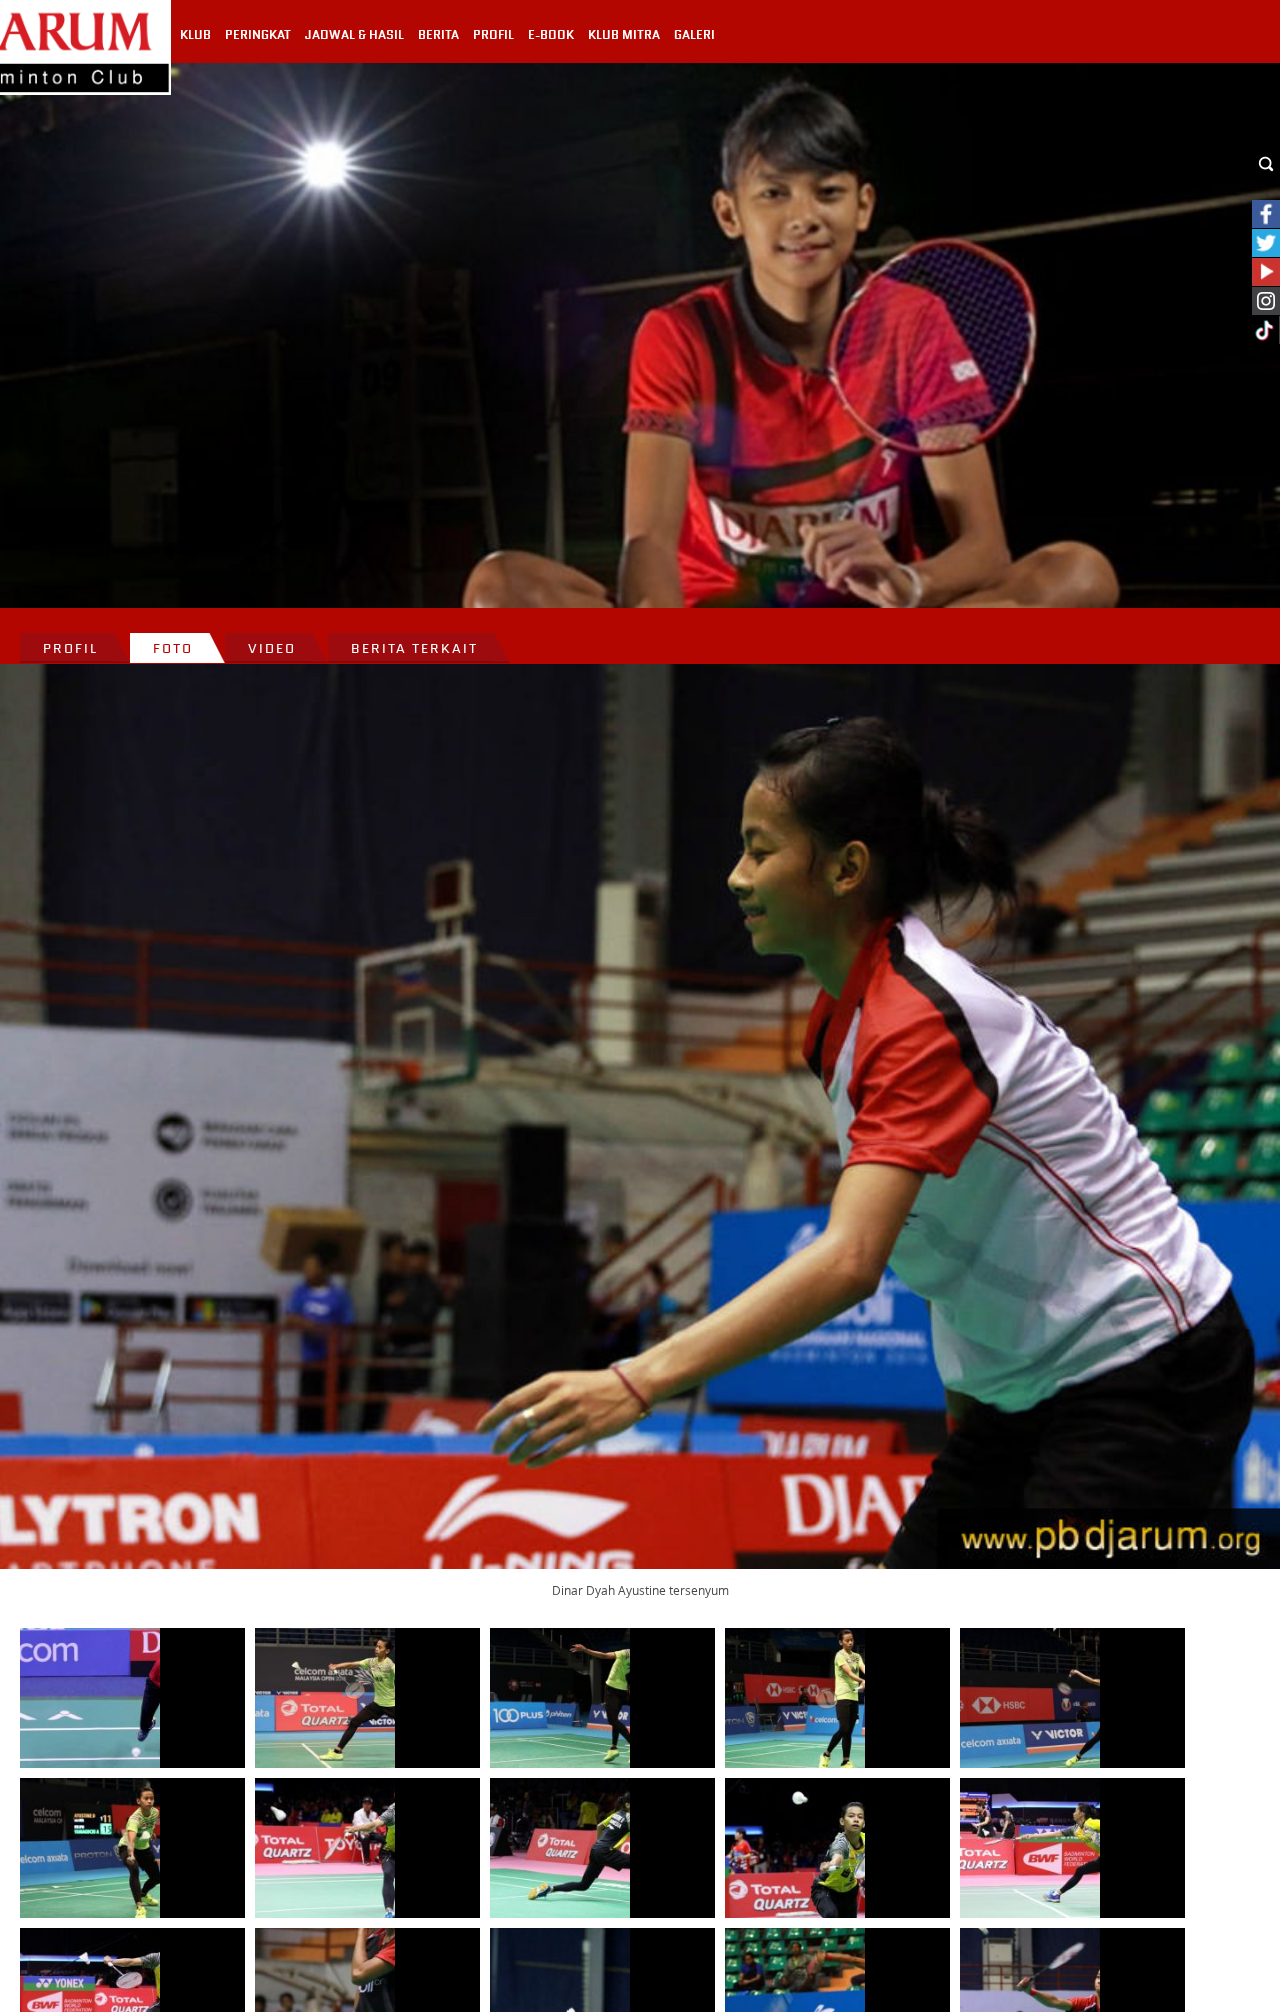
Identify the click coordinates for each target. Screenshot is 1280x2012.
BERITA (438, 35)
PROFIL (493, 35)
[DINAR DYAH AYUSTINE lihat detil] (90, 1698)
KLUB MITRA (624, 35)
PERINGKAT (258, 35)
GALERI (694, 35)
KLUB (195, 35)
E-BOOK (551, 35)
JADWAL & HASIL (354, 35)
